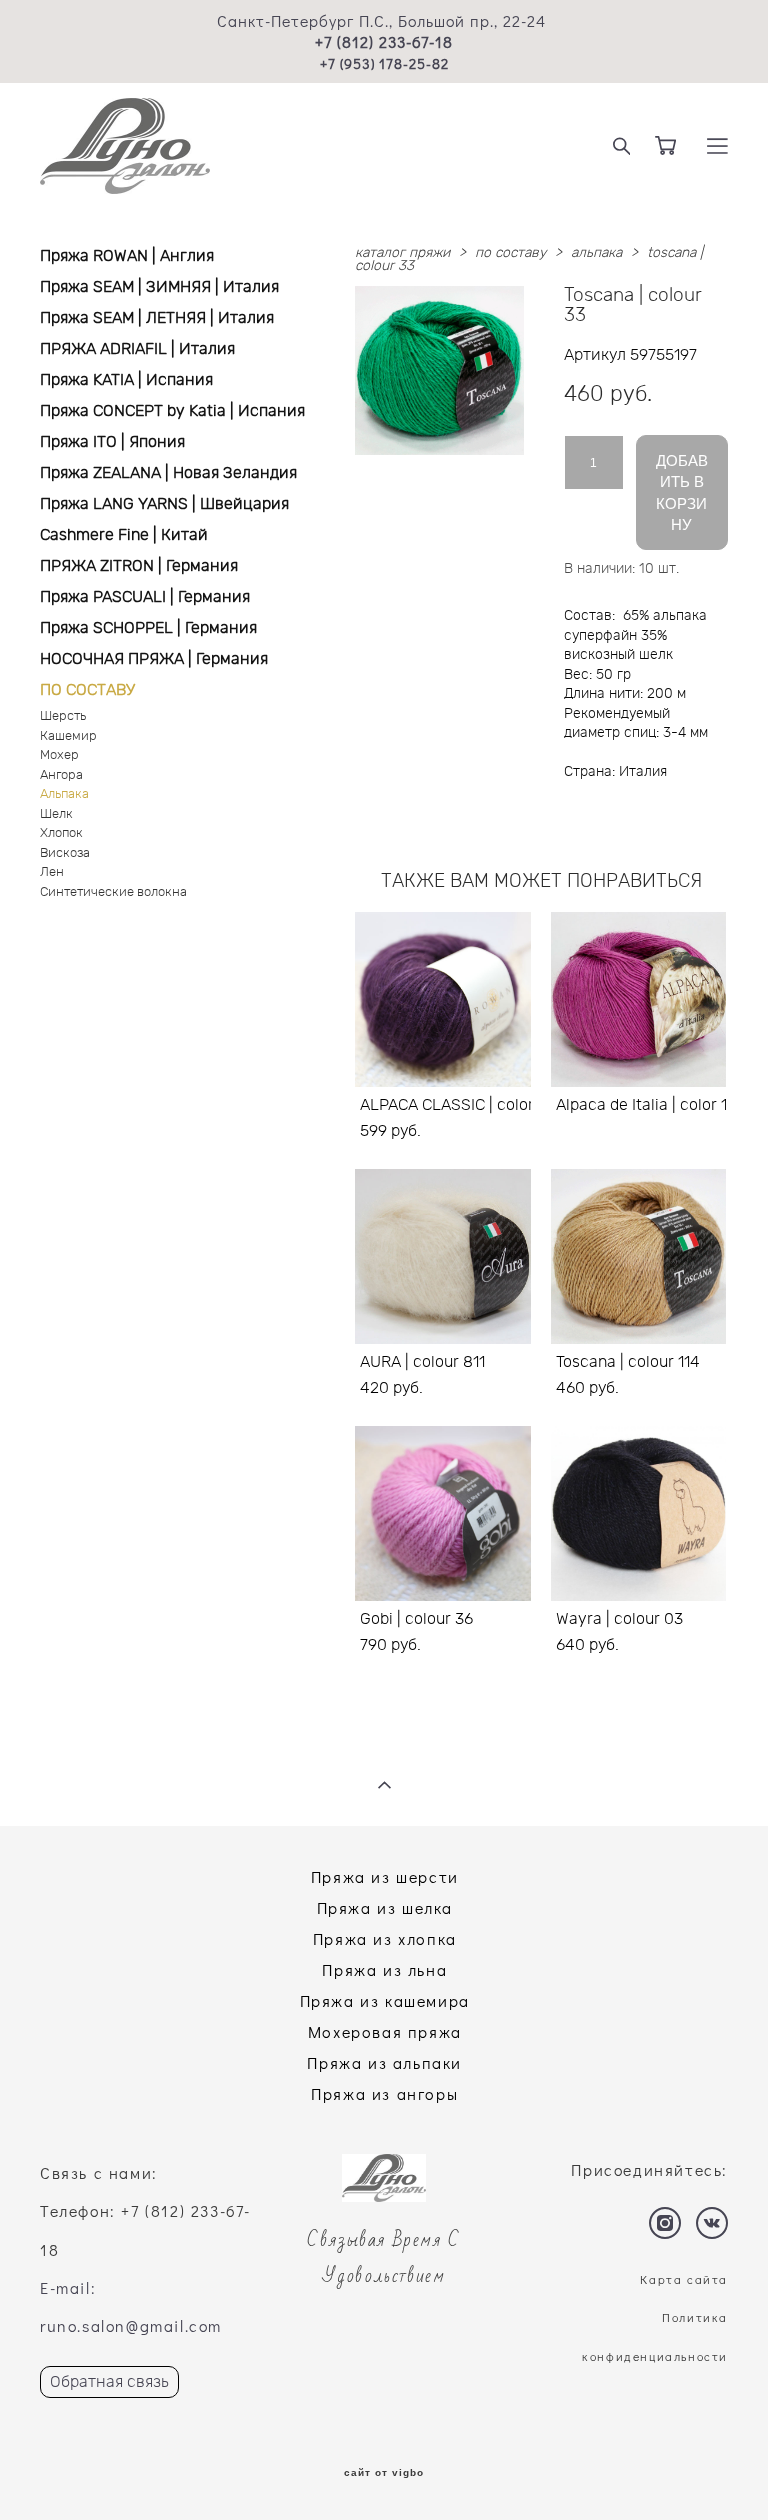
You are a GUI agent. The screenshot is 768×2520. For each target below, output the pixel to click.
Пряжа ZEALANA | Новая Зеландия (168, 473)
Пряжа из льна (384, 1969)
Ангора (61, 775)
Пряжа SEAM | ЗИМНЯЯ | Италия (159, 287)
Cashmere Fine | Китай (124, 535)
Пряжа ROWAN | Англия (127, 256)
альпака (596, 253)
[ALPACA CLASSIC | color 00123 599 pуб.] (443, 999)
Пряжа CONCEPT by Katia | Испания (172, 411)
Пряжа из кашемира (385, 2000)
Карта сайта (684, 2279)
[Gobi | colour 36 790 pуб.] (443, 1513)
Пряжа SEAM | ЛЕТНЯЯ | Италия (157, 318)
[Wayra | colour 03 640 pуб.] (639, 1513)
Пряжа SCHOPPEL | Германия (148, 628)
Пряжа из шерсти (385, 1876)
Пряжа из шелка (385, 1907)
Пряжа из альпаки (384, 2062)
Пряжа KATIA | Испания (126, 380)
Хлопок (61, 833)
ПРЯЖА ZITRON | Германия (139, 566)
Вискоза (65, 853)
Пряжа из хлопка (385, 1938)
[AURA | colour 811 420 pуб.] (443, 1256)
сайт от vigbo (384, 2473)
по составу (510, 253)
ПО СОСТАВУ (87, 690)
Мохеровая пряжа (385, 2031)
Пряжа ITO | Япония (112, 442)
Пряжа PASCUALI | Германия (145, 597)
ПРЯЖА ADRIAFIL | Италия (137, 349)
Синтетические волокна (113, 892)
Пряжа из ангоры (384, 2093)
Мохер (59, 755)
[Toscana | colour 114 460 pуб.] (639, 1256)
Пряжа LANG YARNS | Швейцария (164, 504)
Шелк (56, 814)
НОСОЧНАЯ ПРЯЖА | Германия (154, 659)
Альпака (64, 794)
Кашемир (68, 736)
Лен (52, 872)
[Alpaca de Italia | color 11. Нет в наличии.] (639, 999)
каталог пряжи (402, 253)
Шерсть (63, 716)
